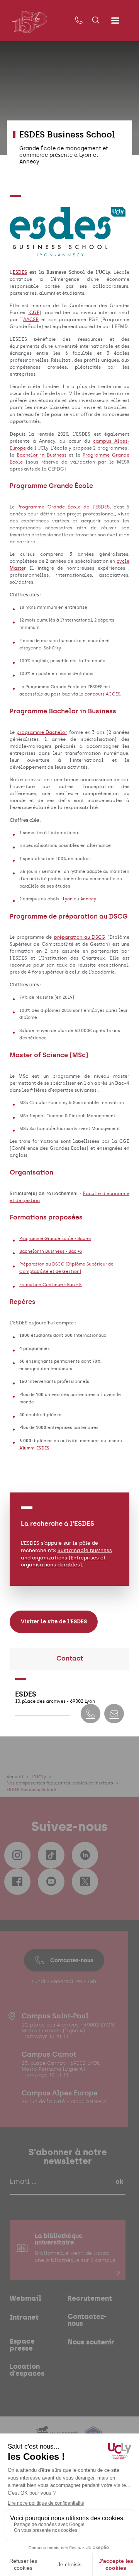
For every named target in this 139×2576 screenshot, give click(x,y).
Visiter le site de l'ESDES (54, 1621)
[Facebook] (17, 1882)
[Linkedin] (85, 1855)
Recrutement (90, 2298)
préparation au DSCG (80, 937)
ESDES (20, 272)
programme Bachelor (42, 732)
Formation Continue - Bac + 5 (51, 1285)
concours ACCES (102, 694)
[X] (85, 1882)
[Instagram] (17, 1855)
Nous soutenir (91, 2342)
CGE (34, 313)
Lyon (68, 899)
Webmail (25, 2298)
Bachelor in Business (42, 455)
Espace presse (22, 2345)
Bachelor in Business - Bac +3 (51, 1251)
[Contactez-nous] (79, 21)
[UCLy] (30, 22)
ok (119, 2181)
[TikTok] (51, 1855)
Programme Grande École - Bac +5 (55, 1238)
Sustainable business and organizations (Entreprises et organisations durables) (66, 1557)
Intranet (24, 2317)
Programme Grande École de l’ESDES (63, 507)
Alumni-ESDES (34, 1448)
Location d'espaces (27, 2370)
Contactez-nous (72, 1960)
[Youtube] (51, 1882)
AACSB (31, 319)
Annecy (88, 899)
